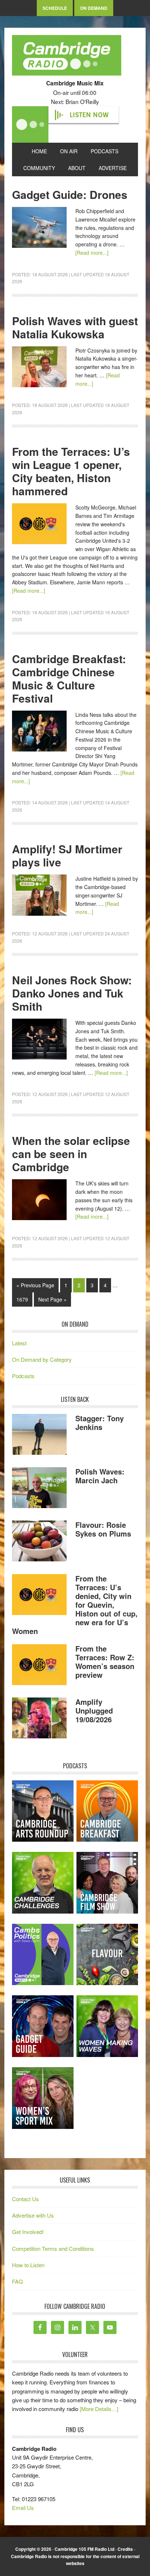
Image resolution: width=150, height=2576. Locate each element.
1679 (22, 1299)
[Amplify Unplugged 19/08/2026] (39, 1719)
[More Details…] (99, 2409)
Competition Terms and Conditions (53, 2248)
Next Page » (52, 1299)
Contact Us (25, 2199)
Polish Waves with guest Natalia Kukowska (75, 327)
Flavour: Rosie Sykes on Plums (103, 1529)
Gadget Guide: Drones (70, 194)
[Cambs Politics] (43, 1955)
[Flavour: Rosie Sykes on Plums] (39, 1542)
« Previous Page (35, 1285)
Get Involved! (28, 2232)
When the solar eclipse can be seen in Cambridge (71, 1154)
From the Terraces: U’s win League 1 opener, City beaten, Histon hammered (71, 471)
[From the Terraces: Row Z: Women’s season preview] (39, 1666)
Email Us (23, 2508)
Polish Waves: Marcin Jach (100, 1476)
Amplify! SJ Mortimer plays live (67, 855)
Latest (19, 1343)
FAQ (17, 2281)
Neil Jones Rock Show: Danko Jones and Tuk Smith (72, 993)
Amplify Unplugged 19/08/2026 (94, 1710)
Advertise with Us (33, 2215)
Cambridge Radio (67, 57)
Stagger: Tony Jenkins (100, 1422)
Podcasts (23, 1376)
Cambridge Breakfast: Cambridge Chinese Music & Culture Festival (69, 678)
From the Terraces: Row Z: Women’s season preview (105, 1662)
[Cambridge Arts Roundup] (43, 1811)
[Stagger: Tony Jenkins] (39, 1435)
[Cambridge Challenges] (43, 1883)
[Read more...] (92, 253)
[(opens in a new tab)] (107, 1811)
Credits (125, 2549)
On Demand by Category (42, 1359)
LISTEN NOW (89, 115)
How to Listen (28, 2265)
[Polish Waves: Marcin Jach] (39, 1489)
